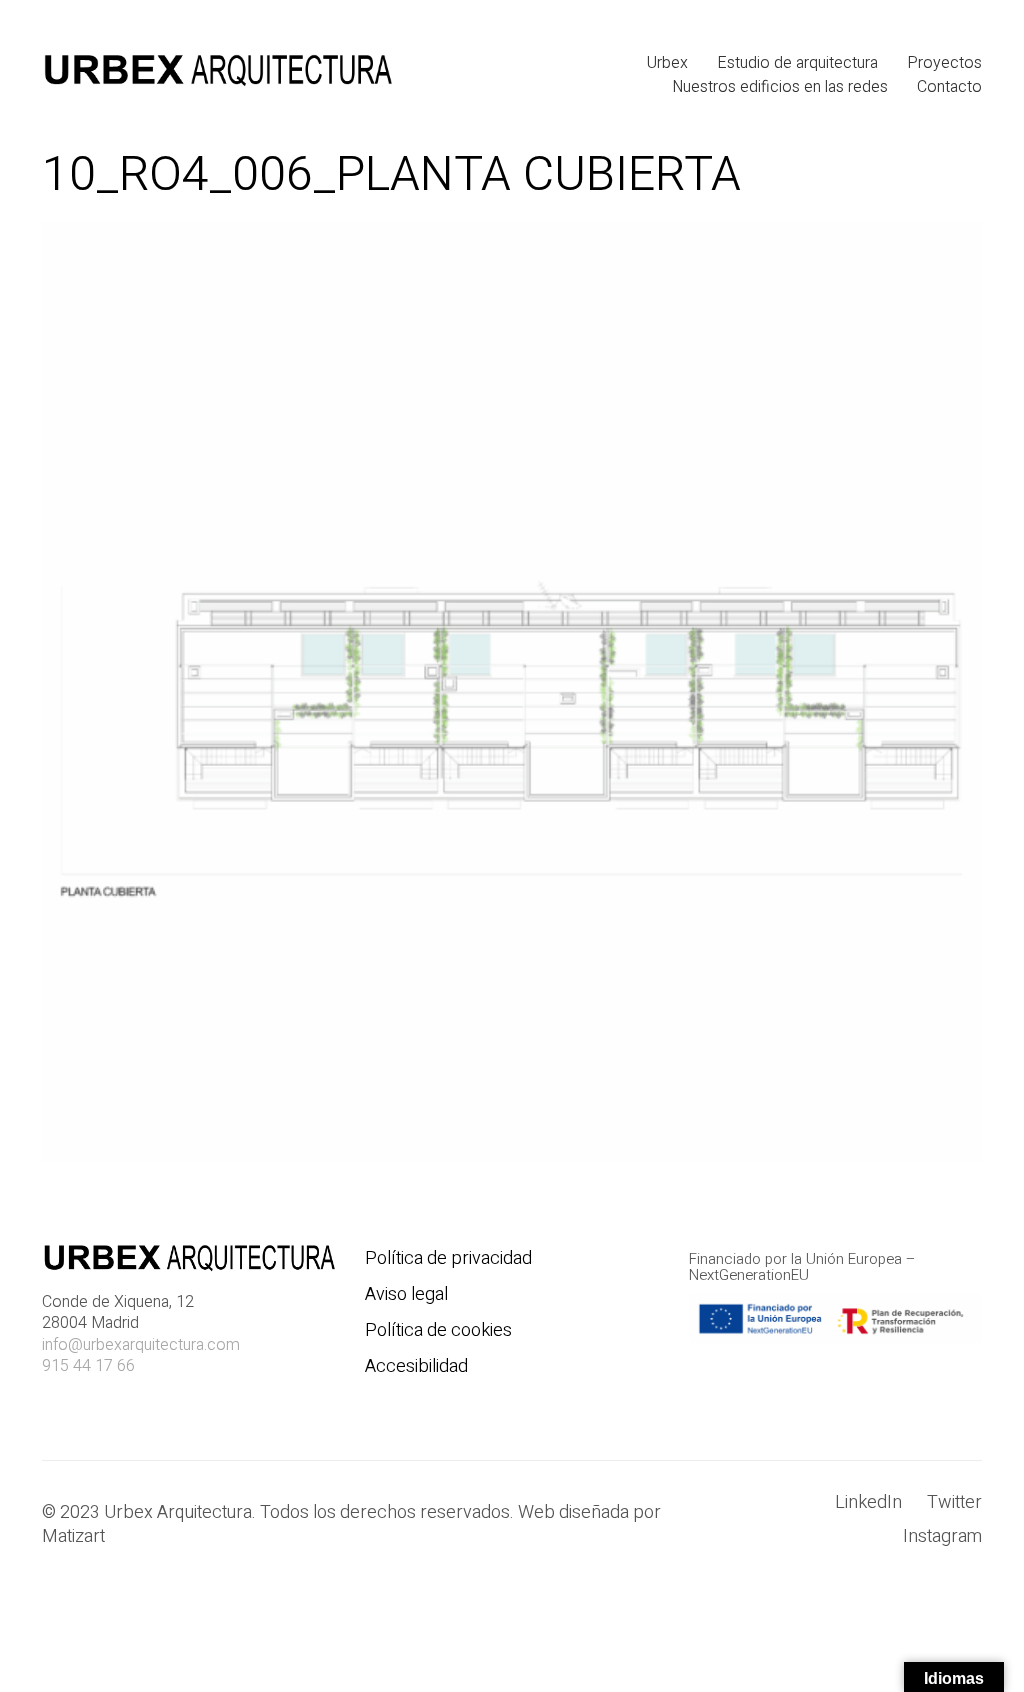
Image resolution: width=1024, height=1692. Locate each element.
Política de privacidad (448, 1259)
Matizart (77, 1537)
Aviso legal (406, 1295)
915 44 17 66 (88, 1366)
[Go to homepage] (217, 74)
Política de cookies (438, 1331)
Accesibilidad (416, 1367)
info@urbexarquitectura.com (141, 1345)
